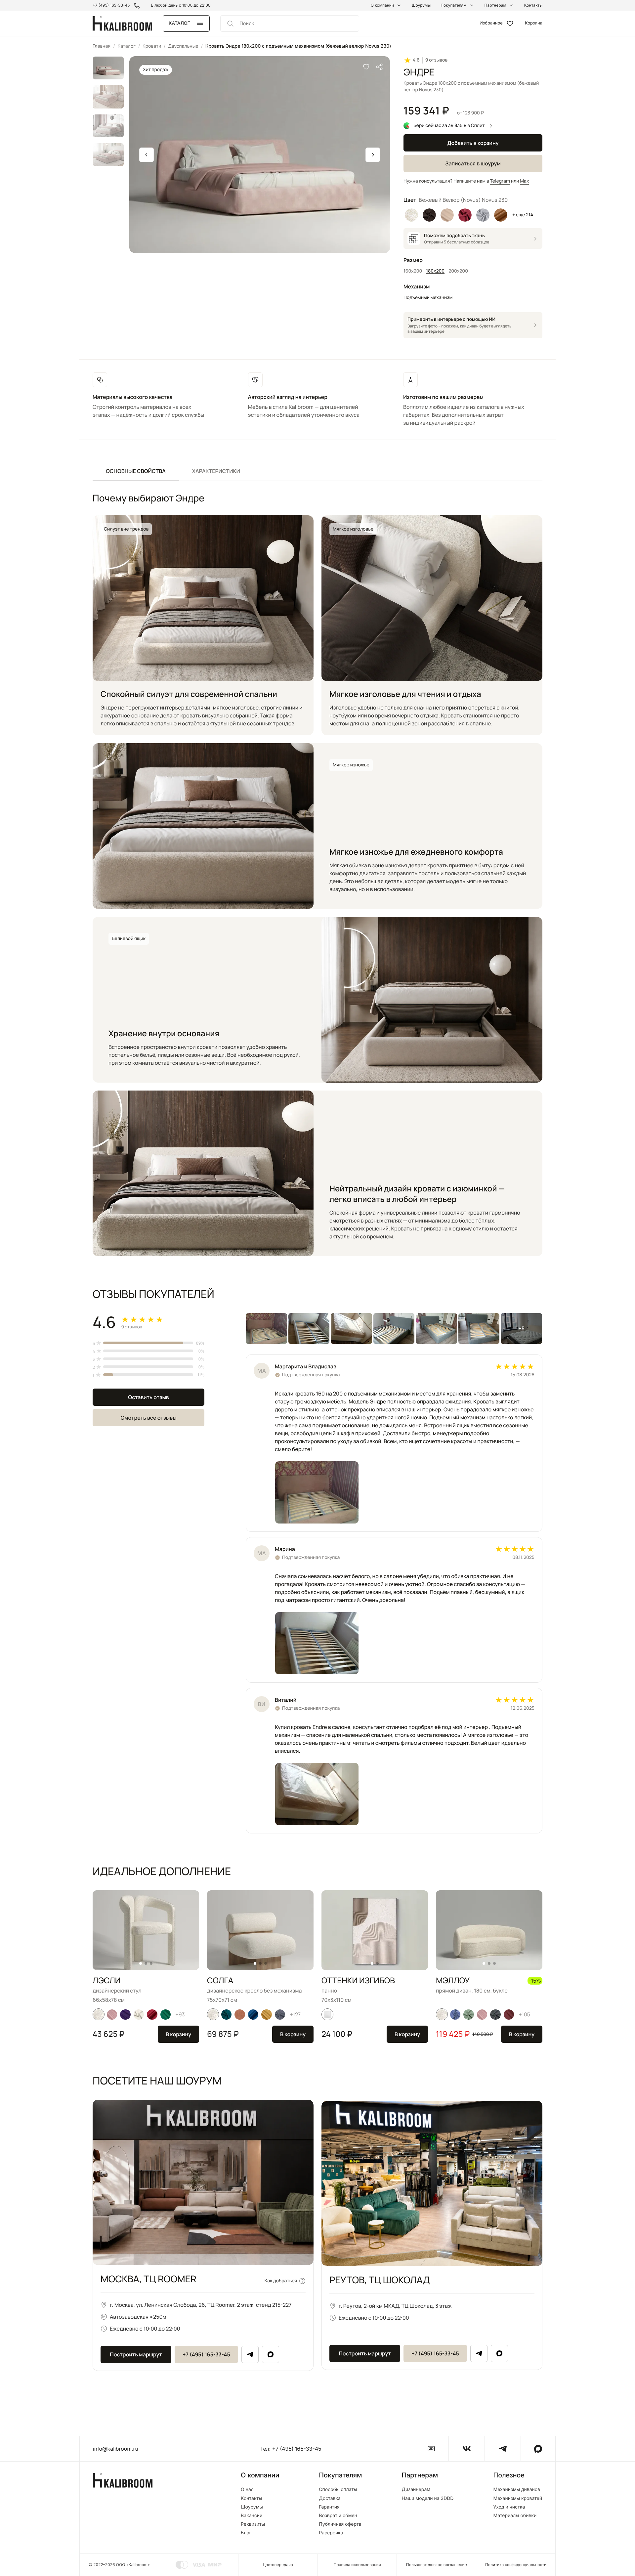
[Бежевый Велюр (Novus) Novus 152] (447, 215)
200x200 (458, 271)
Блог (246, 2533)
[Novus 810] (112, 2014)
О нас (247, 2490)
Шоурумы (421, 5)
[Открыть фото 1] (317, 1492)
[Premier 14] (152, 2014)
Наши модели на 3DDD (428, 2499)
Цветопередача (278, 2565)
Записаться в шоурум (473, 163)
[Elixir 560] (267, 2014)
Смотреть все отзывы (148, 1418)
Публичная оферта (340, 2524)
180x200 (435, 271)
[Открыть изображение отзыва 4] (394, 1329)
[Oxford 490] (240, 2014)
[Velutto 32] (280, 2014)
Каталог (126, 46)
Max (524, 181)
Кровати (152, 46)
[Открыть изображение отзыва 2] (309, 1329)
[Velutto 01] (139, 2014)
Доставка (330, 2499)
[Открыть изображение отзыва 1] (266, 1329)
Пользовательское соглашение (437, 2565)
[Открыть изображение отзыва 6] (479, 1329)
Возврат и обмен (338, 2516)
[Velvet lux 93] (125, 2014)
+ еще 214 (523, 215)
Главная (102, 46)
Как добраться (281, 2281)
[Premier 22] (253, 2014)
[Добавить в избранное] (366, 67)
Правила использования (357, 2565)
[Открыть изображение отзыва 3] (351, 1329)
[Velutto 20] (227, 2014)
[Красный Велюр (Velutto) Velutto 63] (465, 215)
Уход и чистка (509, 2507)
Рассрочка (331, 2533)
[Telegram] (250, 2354)
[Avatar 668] (166, 2014)
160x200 (413, 271)
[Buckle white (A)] (99, 2014)
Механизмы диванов (517, 2490)
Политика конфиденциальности (516, 2565)
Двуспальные (183, 46)
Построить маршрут (136, 2354)
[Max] (271, 2354)
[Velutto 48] (455, 2014)
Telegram (500, 181)
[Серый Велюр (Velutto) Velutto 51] (483, 215)
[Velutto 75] (495, 2014)
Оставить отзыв (148, 1397)
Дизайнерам (416, 2490)
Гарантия (329, 2507)
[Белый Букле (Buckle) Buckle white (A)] (411, 215)
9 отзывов (436, 60)
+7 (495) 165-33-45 (206, 2354)
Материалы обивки (515, 2516)
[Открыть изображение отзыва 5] (436, 1329)
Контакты (533, 5)
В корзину (178, 2034)
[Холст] (327, 2014)
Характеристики (216, 471)
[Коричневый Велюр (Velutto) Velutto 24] (429, 215)
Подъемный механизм (428, 298)
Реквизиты (253, 2524)
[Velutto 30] (469, 2014)
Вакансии (252, 2516)
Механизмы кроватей (518, 2499)
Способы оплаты (338, 2490)
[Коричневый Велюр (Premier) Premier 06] (501, 215)
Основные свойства (136, 471)
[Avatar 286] (509, 2014)
